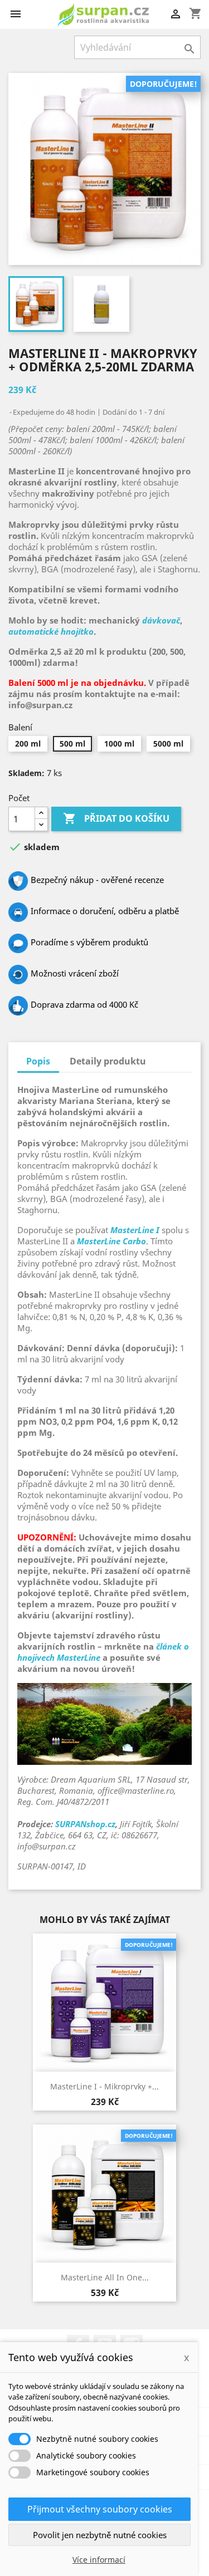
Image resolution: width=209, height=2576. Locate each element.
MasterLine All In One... (105, 2277)
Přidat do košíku (116, 818)
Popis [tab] (38, 1061)
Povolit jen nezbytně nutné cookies (100, 2535)
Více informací (99, 2560)
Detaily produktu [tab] (108, 1061)
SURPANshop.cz (85, 1824)
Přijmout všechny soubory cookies (100, 2509)
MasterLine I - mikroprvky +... (104, 2086)
